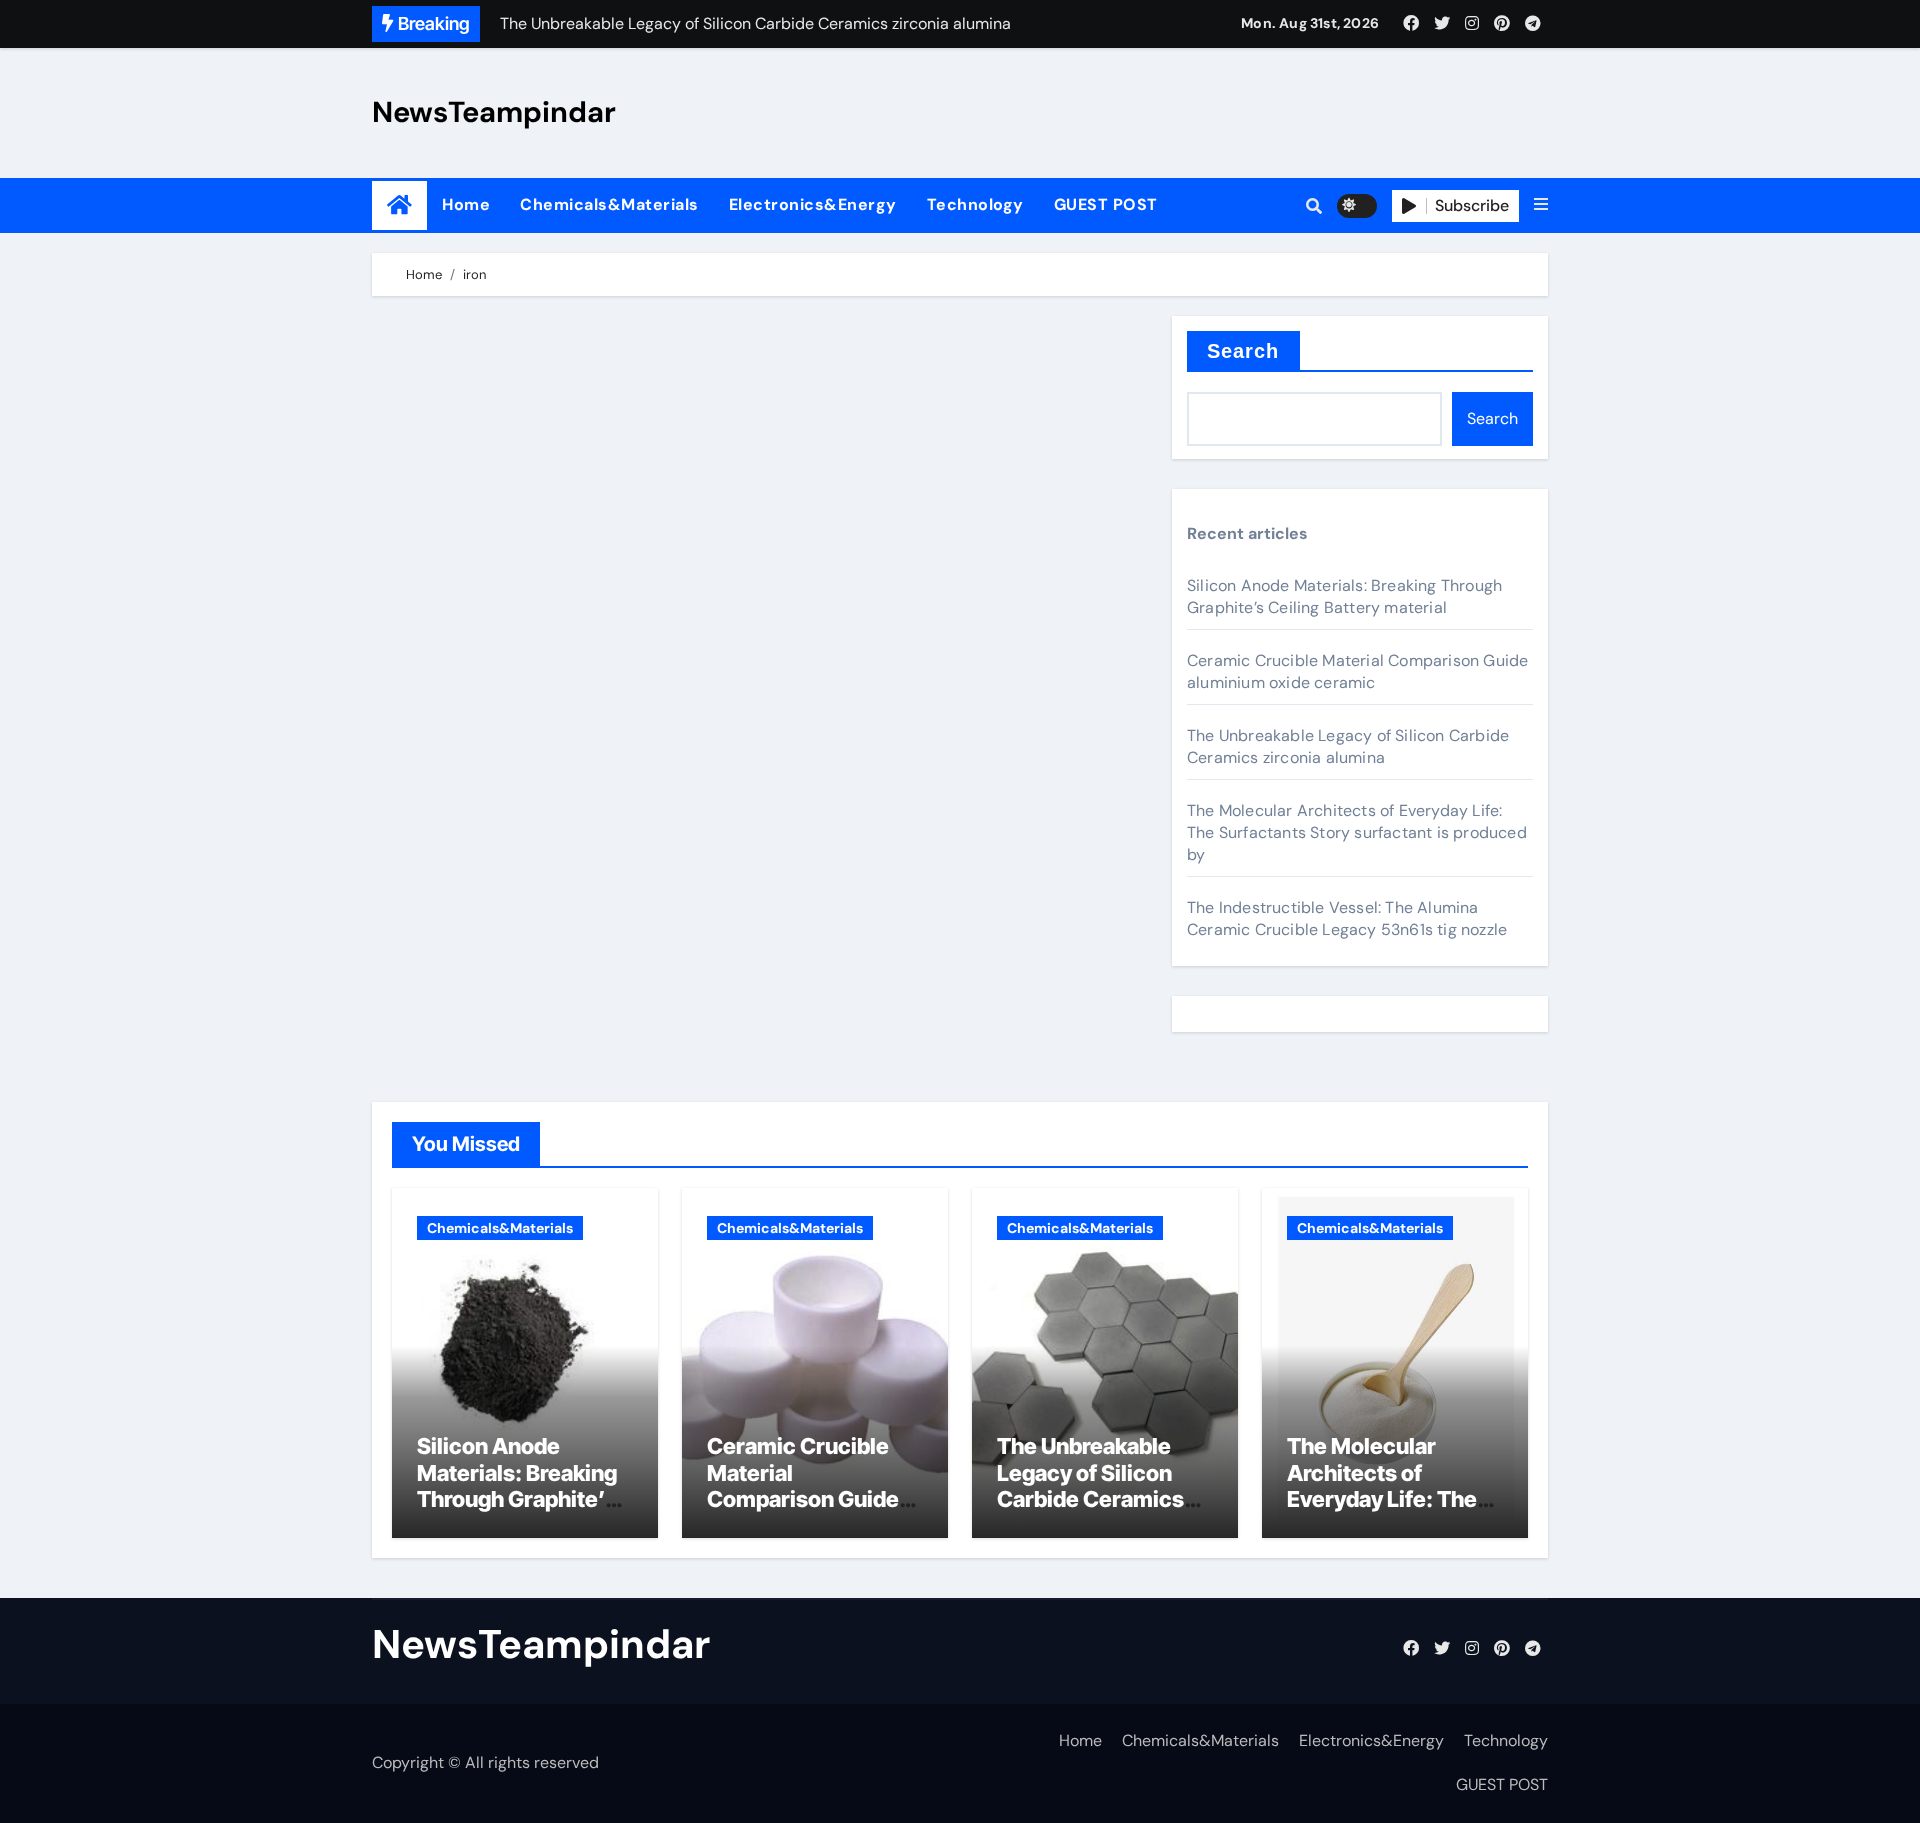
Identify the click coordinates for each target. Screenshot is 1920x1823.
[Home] (399, 205)
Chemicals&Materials (609, 204)
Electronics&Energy (813, 204)
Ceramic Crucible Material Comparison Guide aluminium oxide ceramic (1357, 671)
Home (466, 204)
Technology (975, 204)
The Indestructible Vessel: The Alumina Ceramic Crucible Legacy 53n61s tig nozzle (1347, 918)
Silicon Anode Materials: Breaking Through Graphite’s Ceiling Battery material (1344, 596)
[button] (1541, 205)
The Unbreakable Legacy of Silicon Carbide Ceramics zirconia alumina (1348, 746)
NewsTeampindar (494, 112)
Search (1243, 351)
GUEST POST (1106, 204)
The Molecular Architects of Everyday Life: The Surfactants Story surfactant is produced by (1357, 832)
